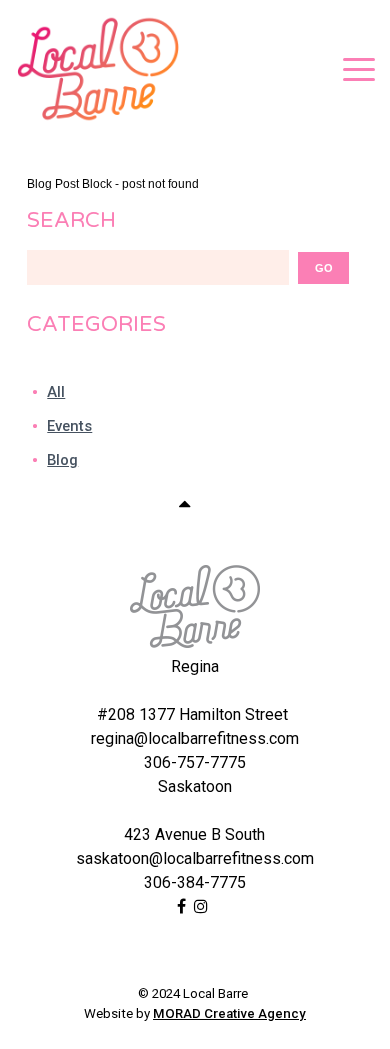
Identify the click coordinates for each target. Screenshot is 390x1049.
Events (69, 426)
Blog (62, 460)
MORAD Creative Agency (229, 1013)
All (56, 392)
